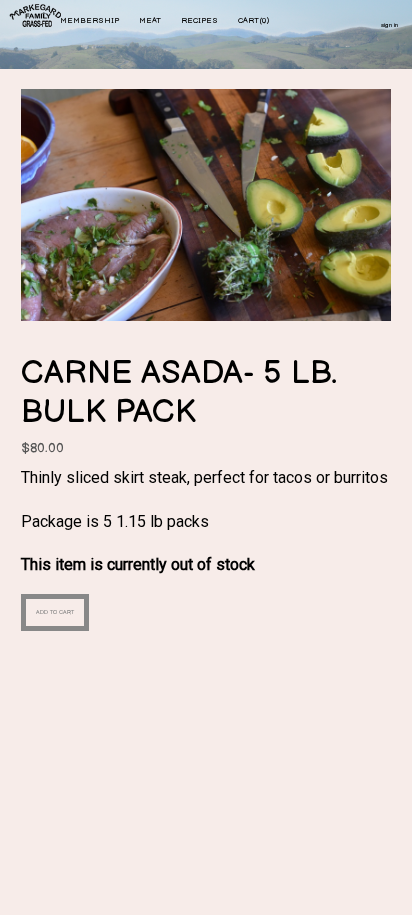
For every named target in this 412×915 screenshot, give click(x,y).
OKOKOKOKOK (37, 18)
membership (89, 20)
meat (150, 20)
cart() (253, 20)
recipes (199, 20)
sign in (389, 25)
